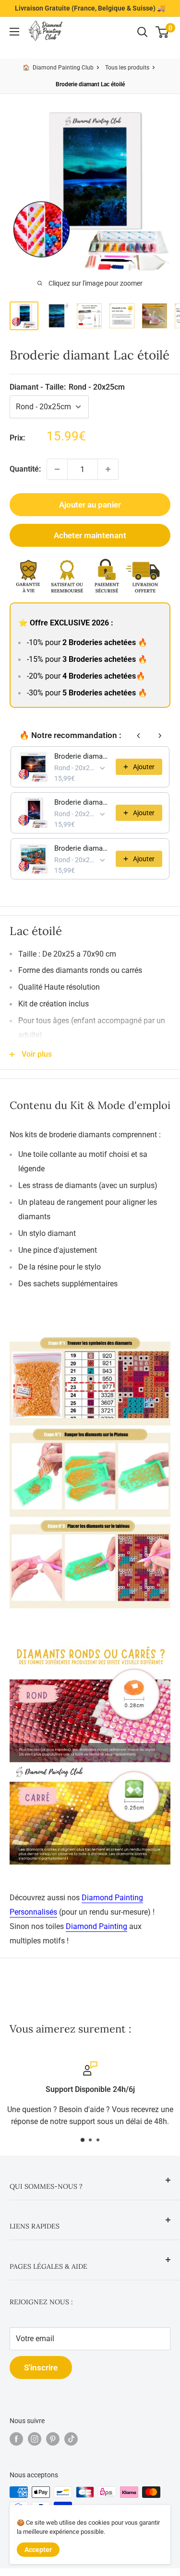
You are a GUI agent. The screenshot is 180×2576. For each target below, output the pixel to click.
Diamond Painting (96, 1926)
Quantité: (25, 469)
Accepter (38, 2550)
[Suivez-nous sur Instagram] (35, 2439)
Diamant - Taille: (67, 387)
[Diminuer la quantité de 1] (57, 469)
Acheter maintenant (90, 535)
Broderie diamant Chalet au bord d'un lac (82, 848)
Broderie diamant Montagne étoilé (82, 802)
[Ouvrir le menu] (14, 32)
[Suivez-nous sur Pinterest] (53, 2439)
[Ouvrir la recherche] (143, 32)
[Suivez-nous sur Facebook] (16, 2439)
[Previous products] (139, 736)
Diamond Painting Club (63, 68)
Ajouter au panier (90, 505)
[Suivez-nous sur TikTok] (71, 2439)
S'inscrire (41, 2368)
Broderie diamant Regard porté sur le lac (82, 756)
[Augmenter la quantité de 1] (108, 469)
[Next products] (160, 736)
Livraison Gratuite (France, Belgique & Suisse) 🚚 (90, 8)
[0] (162, 32)
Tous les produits (127, 68)
